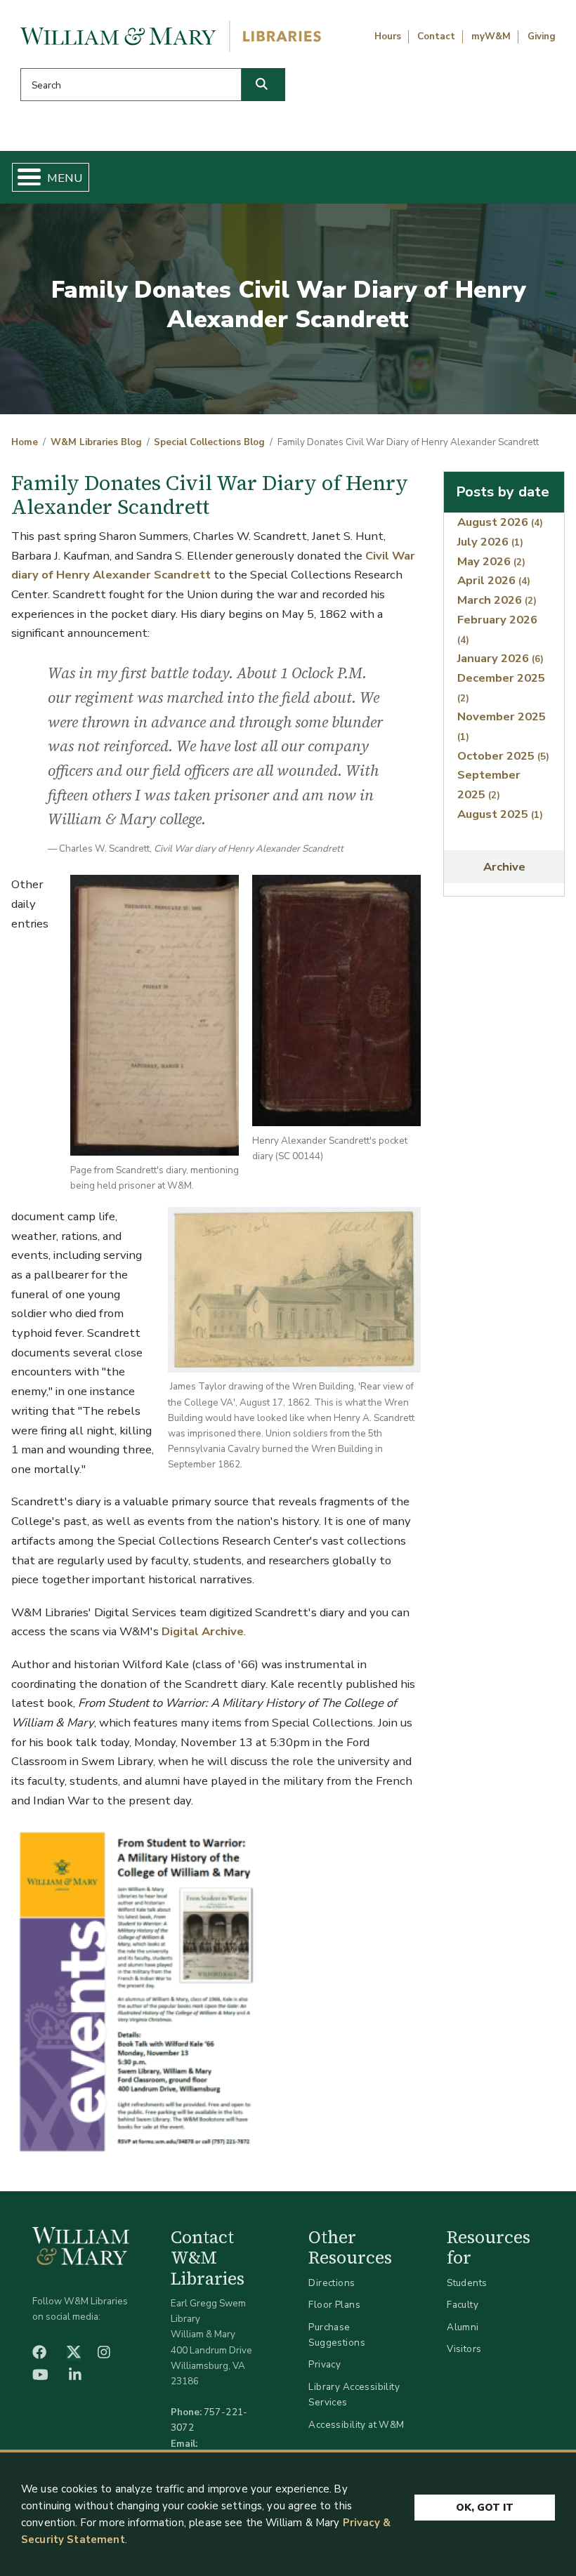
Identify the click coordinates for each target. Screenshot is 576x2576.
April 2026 (494, 580)
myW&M (491, 37)
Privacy (325, 2364)
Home (25, 442)
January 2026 (500, 658)
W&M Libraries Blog (96, 442)
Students (467, 2283)
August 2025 (500, 814)
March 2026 (497, 600)
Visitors (464, 2349)
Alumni (463, 2327)
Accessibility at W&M (356, 2425)
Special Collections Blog (209, 442)
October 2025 (503, 756)
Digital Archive (203, 1631)
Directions (332, 2283)
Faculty (463, 2305)
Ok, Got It (485, 2508)
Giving (542, 37)
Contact (436, 37)
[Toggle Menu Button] (24, 177)
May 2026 (491, 561)
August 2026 (500, 522)
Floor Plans (334, 2305)
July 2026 (490, 542)
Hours (388, 37)
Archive (504, 867)
